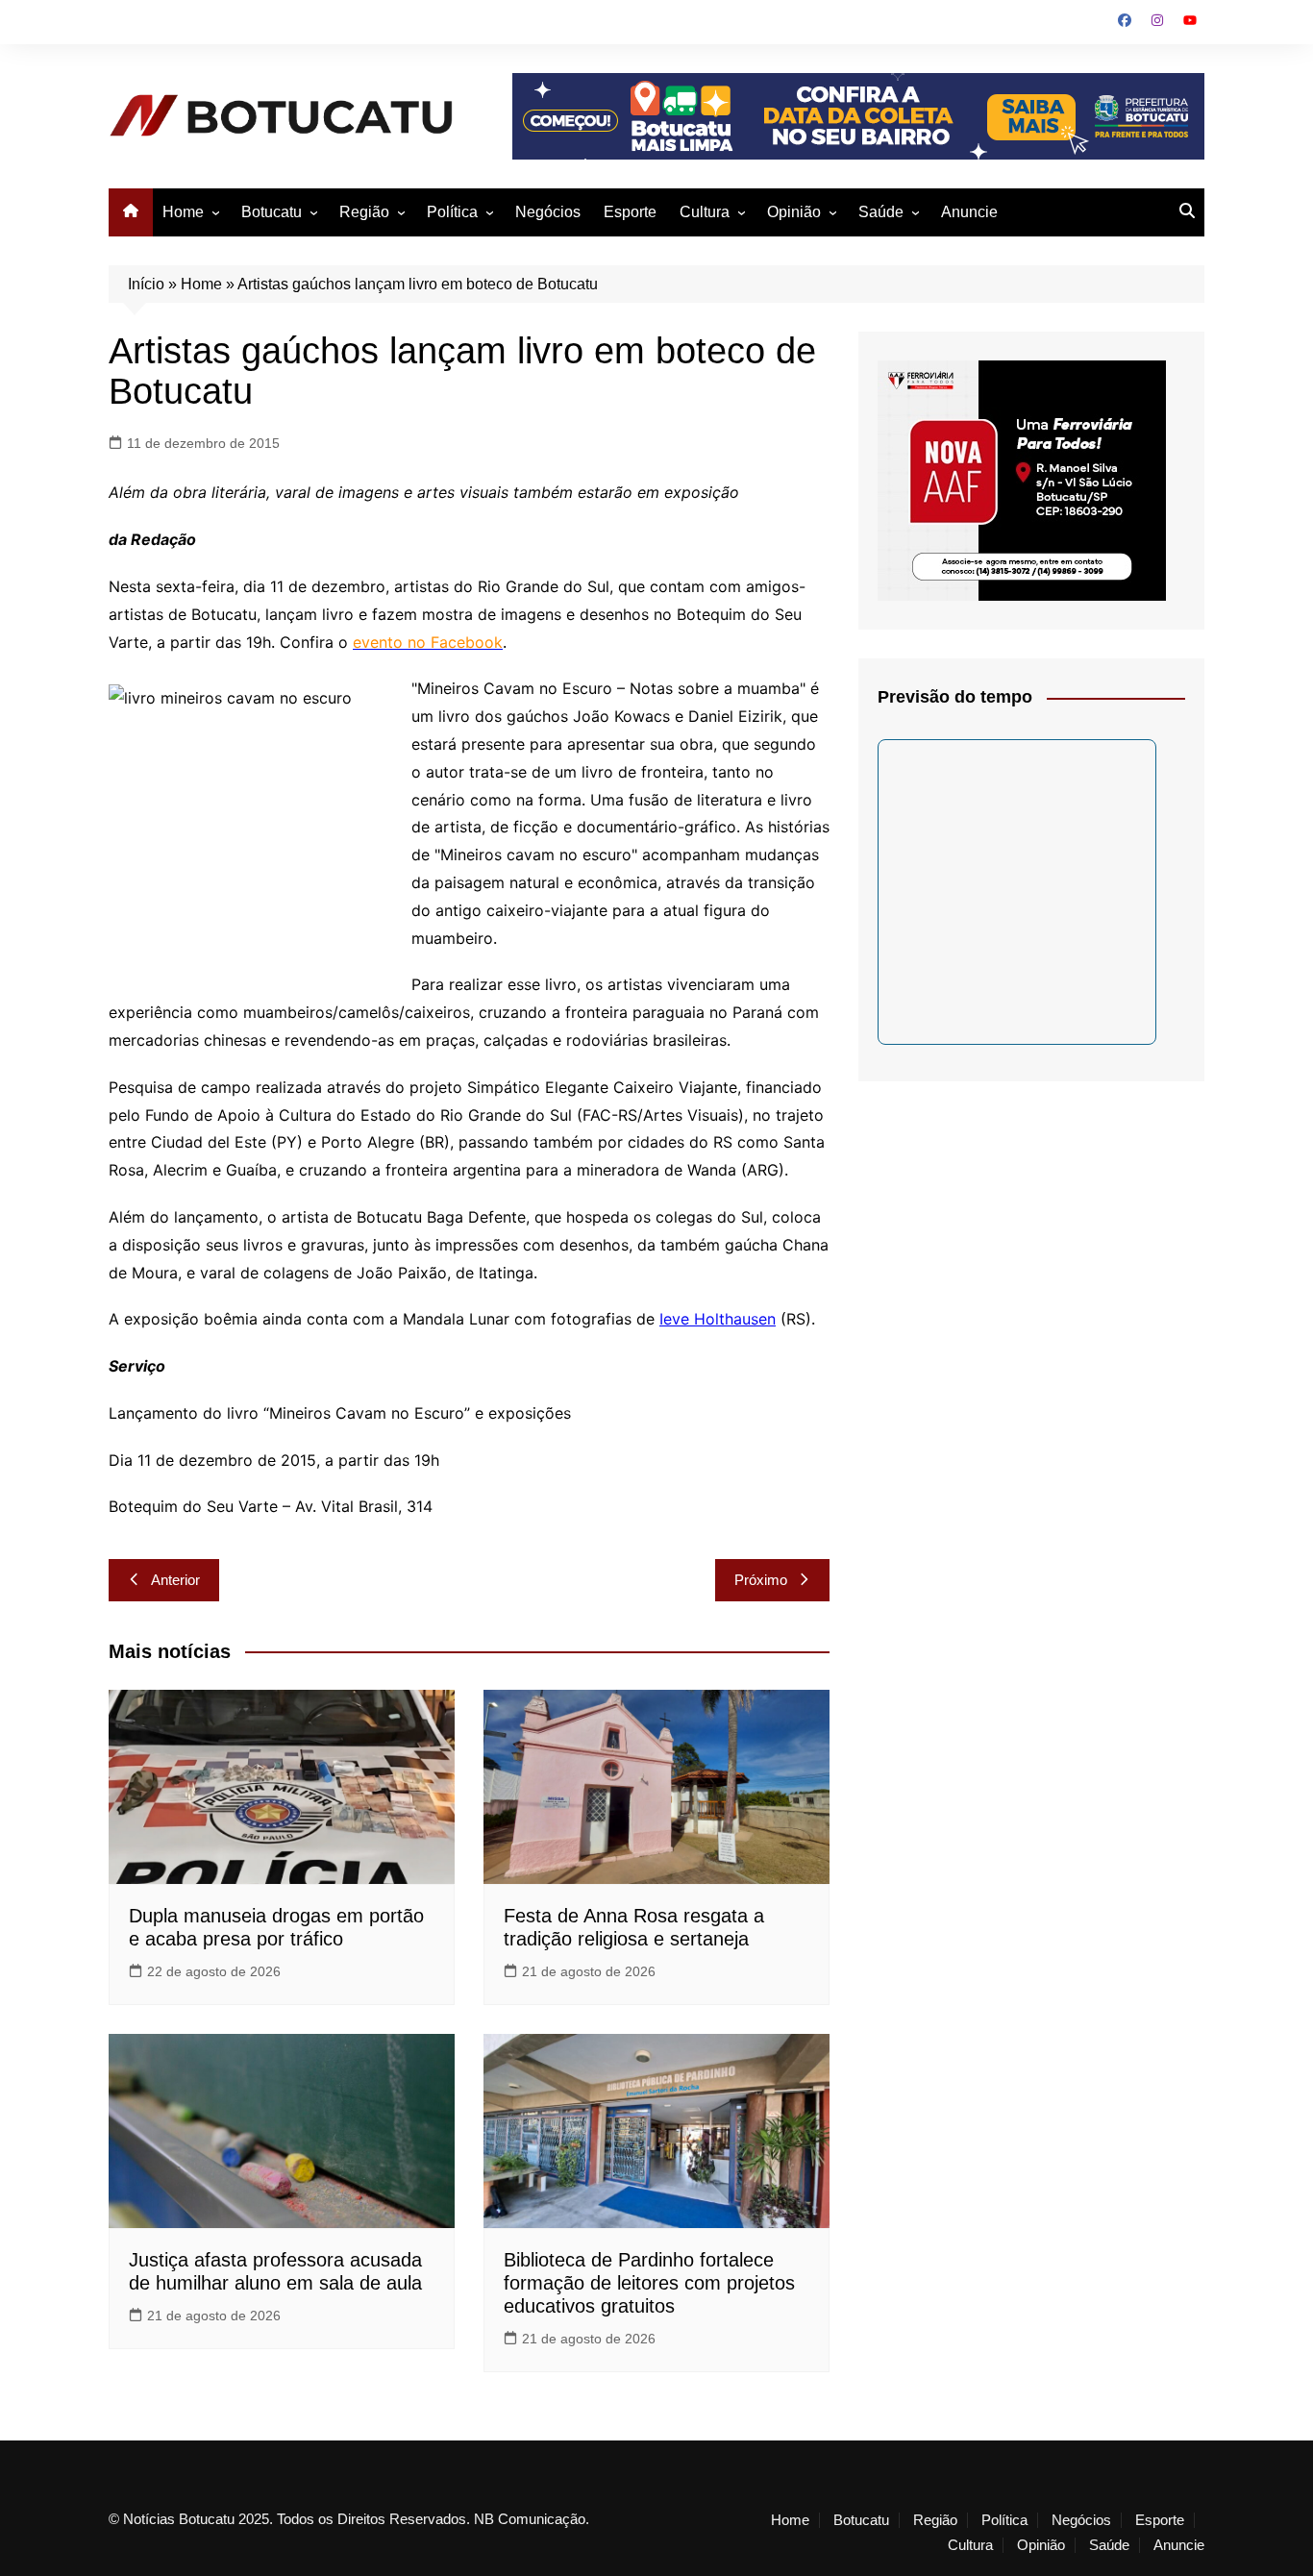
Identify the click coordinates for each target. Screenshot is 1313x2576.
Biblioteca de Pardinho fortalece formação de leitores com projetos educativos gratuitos (649, 2283)
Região (364, 212)
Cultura (705, 212)
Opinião (794, 212)
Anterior (175, 1580)
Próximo (761, 1580)
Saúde (881, 212)
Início (146, 284)
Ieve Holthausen (718, 1319)
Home (183, 212)
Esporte (630, 212)
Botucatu (272, 212)
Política (452, 212)
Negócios (548, 212)
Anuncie (969, 212)
